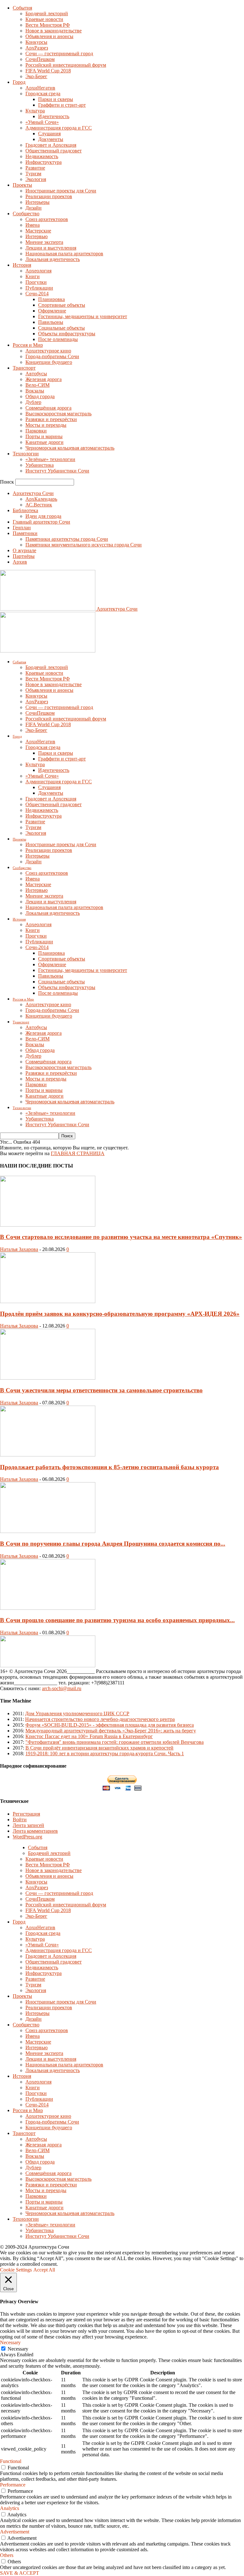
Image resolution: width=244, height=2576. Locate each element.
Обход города (40, 396)
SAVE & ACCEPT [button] (20, 2573)
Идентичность (54, 116)
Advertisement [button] (15, 2532)
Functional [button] (11, 2461)
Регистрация (26, 1814)
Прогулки (36, 282)
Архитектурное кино (48, 351)
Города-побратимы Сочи (52, 356)
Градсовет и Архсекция (51, 145)
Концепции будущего (49, 362)
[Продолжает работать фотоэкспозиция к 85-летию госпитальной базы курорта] (48, 1455)
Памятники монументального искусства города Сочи (84, 545)
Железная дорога (44, 379)
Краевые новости (44, 19)
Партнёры (24, 556)
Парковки (36, 431)
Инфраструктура (44, 162)
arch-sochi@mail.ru (62, 1688)
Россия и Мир (28, 345)
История (22, 265)
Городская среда (43, 94)
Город (19, 82)
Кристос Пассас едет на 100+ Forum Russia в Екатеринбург (89, 1736)
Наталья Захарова (19, 1249)
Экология (36, 179)
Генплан (22, 528)
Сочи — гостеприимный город (59, 54)
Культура (35, 111)
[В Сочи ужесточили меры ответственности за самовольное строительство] (48, 1378)
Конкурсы (36, 42)
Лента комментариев (35, 1831)
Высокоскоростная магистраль (58, 414)
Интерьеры (37, 202)
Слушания (49, 134)
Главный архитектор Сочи (41, 522)
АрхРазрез (37, 48)
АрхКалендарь (41, 499)
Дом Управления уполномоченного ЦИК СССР (77, 1713)
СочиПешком (40, 59)
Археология (38, 271)
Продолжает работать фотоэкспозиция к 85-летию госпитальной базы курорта (109, 1467)
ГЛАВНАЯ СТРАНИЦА (78, 1153)
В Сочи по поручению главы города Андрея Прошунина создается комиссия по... (113, 1544)
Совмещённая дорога (48, 408)
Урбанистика (40, 465)
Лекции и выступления (51, 248)
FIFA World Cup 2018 (48, 71)
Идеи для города (43, 516)
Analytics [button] (10, 2508)
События (22, 8)
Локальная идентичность (53, 259)
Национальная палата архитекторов (64, 254)
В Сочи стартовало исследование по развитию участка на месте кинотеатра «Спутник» (121, 1237)
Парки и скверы (56, 99)
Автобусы (36, 374)
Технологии (26, 454)
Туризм (33, 174)
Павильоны (51, 322)
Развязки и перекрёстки (51, 419)
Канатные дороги (44, 442)
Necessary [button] (10, 2342)
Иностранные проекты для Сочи (61, 191)
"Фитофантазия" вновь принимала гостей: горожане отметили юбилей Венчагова (115, 1742)
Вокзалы (35, 391)
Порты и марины (44, 436)
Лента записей (28, 1825)
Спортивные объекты (62, 305)
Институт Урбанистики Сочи (57, 471)
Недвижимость (42, 156)
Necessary (18, 2349)
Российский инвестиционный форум (66, 65)
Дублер (33, 402)
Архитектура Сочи (33, 493)
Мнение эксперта (44, 242)
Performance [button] (13, 2485)
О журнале (24, 550)
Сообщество (26, 214)
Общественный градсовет (54, 151)
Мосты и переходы (46, 425)
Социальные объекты (61, 328)
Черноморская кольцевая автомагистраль (70, 448)
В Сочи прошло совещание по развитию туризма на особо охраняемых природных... (117, 1620)
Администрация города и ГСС (59, 128)
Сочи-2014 (37, 294)
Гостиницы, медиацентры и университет (83, 316)
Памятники (25, 533)
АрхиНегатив (40, 88)
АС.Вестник (39, 505)
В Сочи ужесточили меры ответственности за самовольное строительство (101, 1390)
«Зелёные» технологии (50, 459)
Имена (33, 225)
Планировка (51, 299)
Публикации (39, 288)
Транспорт (24, 368)
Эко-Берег (36, 76)
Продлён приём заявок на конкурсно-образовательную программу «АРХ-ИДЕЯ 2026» (120, 1314)
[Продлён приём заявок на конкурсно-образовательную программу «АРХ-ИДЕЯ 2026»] (48, 1301)
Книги (33, 276)
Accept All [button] (44, 2270)
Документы (51, 139)
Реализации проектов (49, 196)
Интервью (37, 236)
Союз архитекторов (47, 219)
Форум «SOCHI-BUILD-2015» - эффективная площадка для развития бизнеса (110, 1725)
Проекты (22, 185)
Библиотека (25, 510)
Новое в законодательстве (54, 31)
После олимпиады (58, 339)
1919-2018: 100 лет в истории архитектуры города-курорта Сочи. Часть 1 (105, 1753)
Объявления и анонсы (49, 36)
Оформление (52, 311)
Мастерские (38, 231)
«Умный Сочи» (42, 122)
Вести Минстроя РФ (48, 25)
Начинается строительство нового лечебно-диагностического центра (100, 1719)
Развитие (35, 168)
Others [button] (7, 2555)
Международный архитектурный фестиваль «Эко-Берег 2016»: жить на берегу (111, 1731)
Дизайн (34, 208)
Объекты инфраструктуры (67, 334)
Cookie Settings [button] (16, 2270)
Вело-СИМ (37, 385)
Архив (20, 562)
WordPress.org (27, 1837)
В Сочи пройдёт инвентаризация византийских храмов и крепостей (99, 1748)
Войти (20, 1820)
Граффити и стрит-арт (62, 105)
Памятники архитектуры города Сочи (67, 539)
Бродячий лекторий (47, 13)
